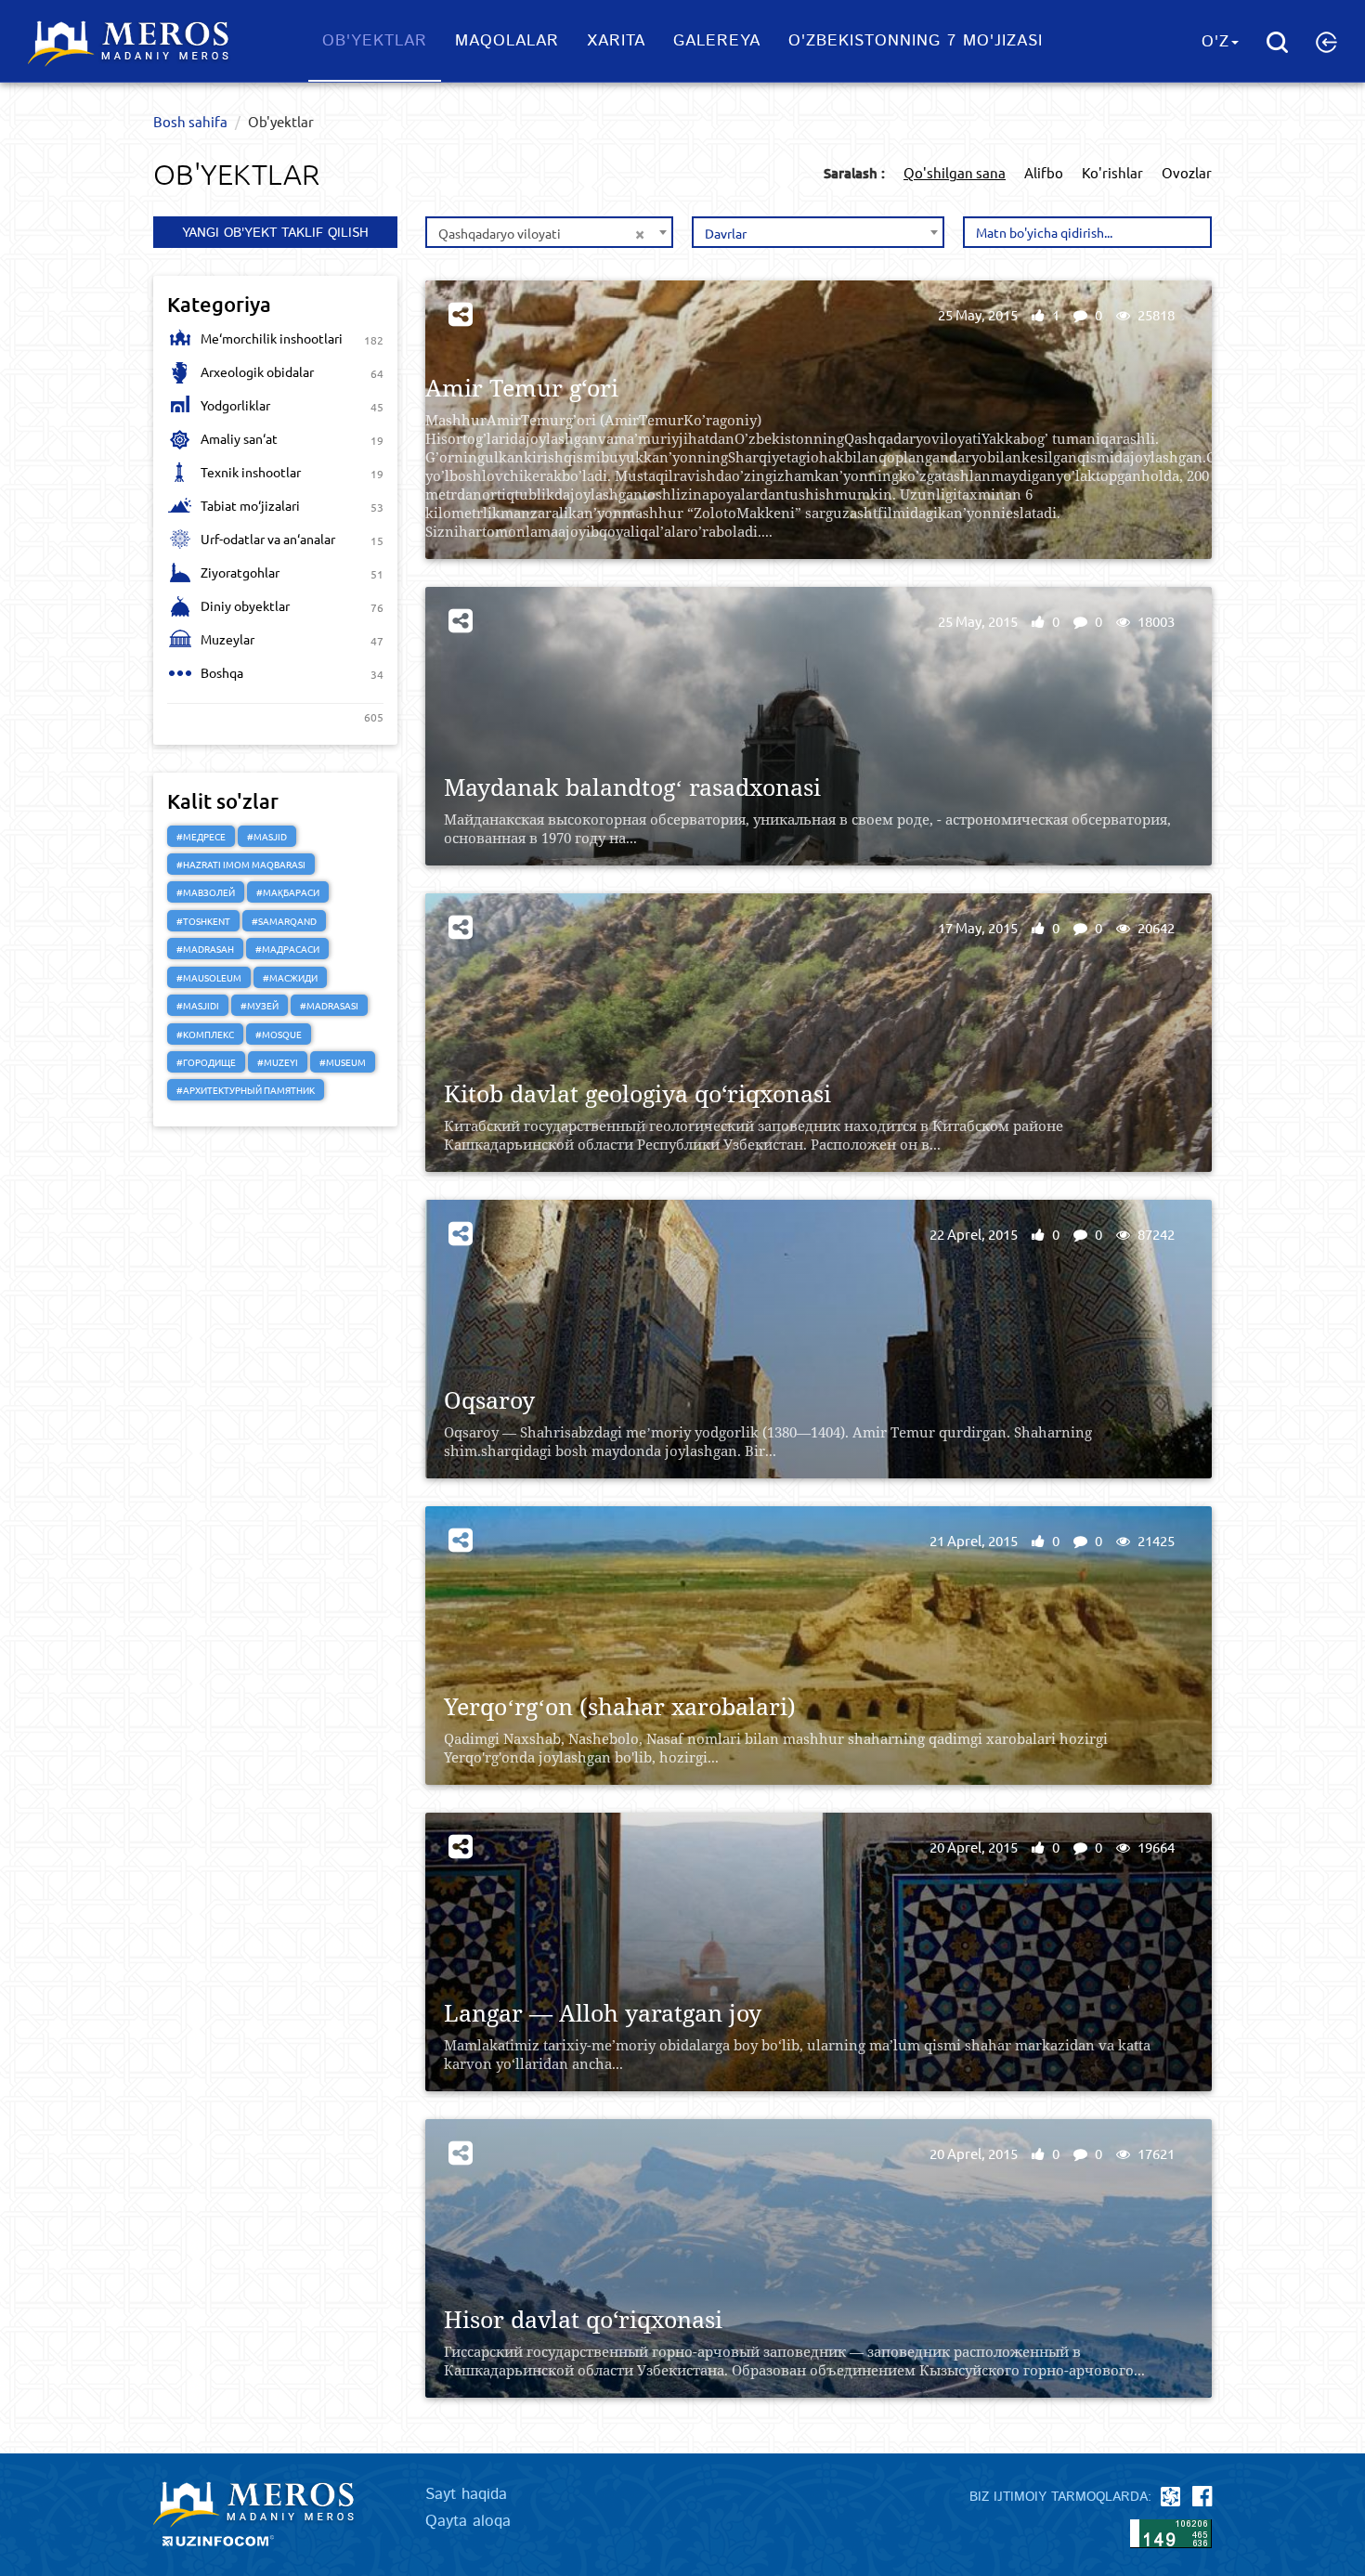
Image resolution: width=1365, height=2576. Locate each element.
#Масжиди (290, 977)
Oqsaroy (489, 1400)
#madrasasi (329, 1005)
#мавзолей (206, 892)
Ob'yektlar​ (375, 41)
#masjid (267, 836)
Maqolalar (507, 41)
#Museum (343, 1062)
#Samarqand (284, 921)
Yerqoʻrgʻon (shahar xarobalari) (620, 1706)
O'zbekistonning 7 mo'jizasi (916, 41)
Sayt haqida (466, 2494)
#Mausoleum (209, 977)
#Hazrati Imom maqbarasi (241, 864)
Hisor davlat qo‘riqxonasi (583, 2319)
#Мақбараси (288, 892)
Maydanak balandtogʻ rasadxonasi (632, 787)
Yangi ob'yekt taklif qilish (275, 233)
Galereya (717, 41)
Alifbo (1044, 172)
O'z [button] (1215, 42)
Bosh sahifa (190, 121)
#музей (260, 1005)
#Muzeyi (278, 1062)
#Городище (206, 1062)
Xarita (616, 41)
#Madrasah (205, 949)
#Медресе (201, 836)
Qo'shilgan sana (955, 172)
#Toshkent (203, 921)
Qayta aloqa (468, 2521)
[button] (1326, 42)
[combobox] (549, 232)
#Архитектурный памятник (246, 1090)
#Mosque (279, 1034)
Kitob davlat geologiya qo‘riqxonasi (637, 1093)
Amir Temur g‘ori (522, 388)
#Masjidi (198, 1005)
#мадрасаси (287, 949)
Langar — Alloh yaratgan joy (603, 2013)
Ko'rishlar (1112, 172)
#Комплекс (205, 1034)
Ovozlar (1187, 172)
